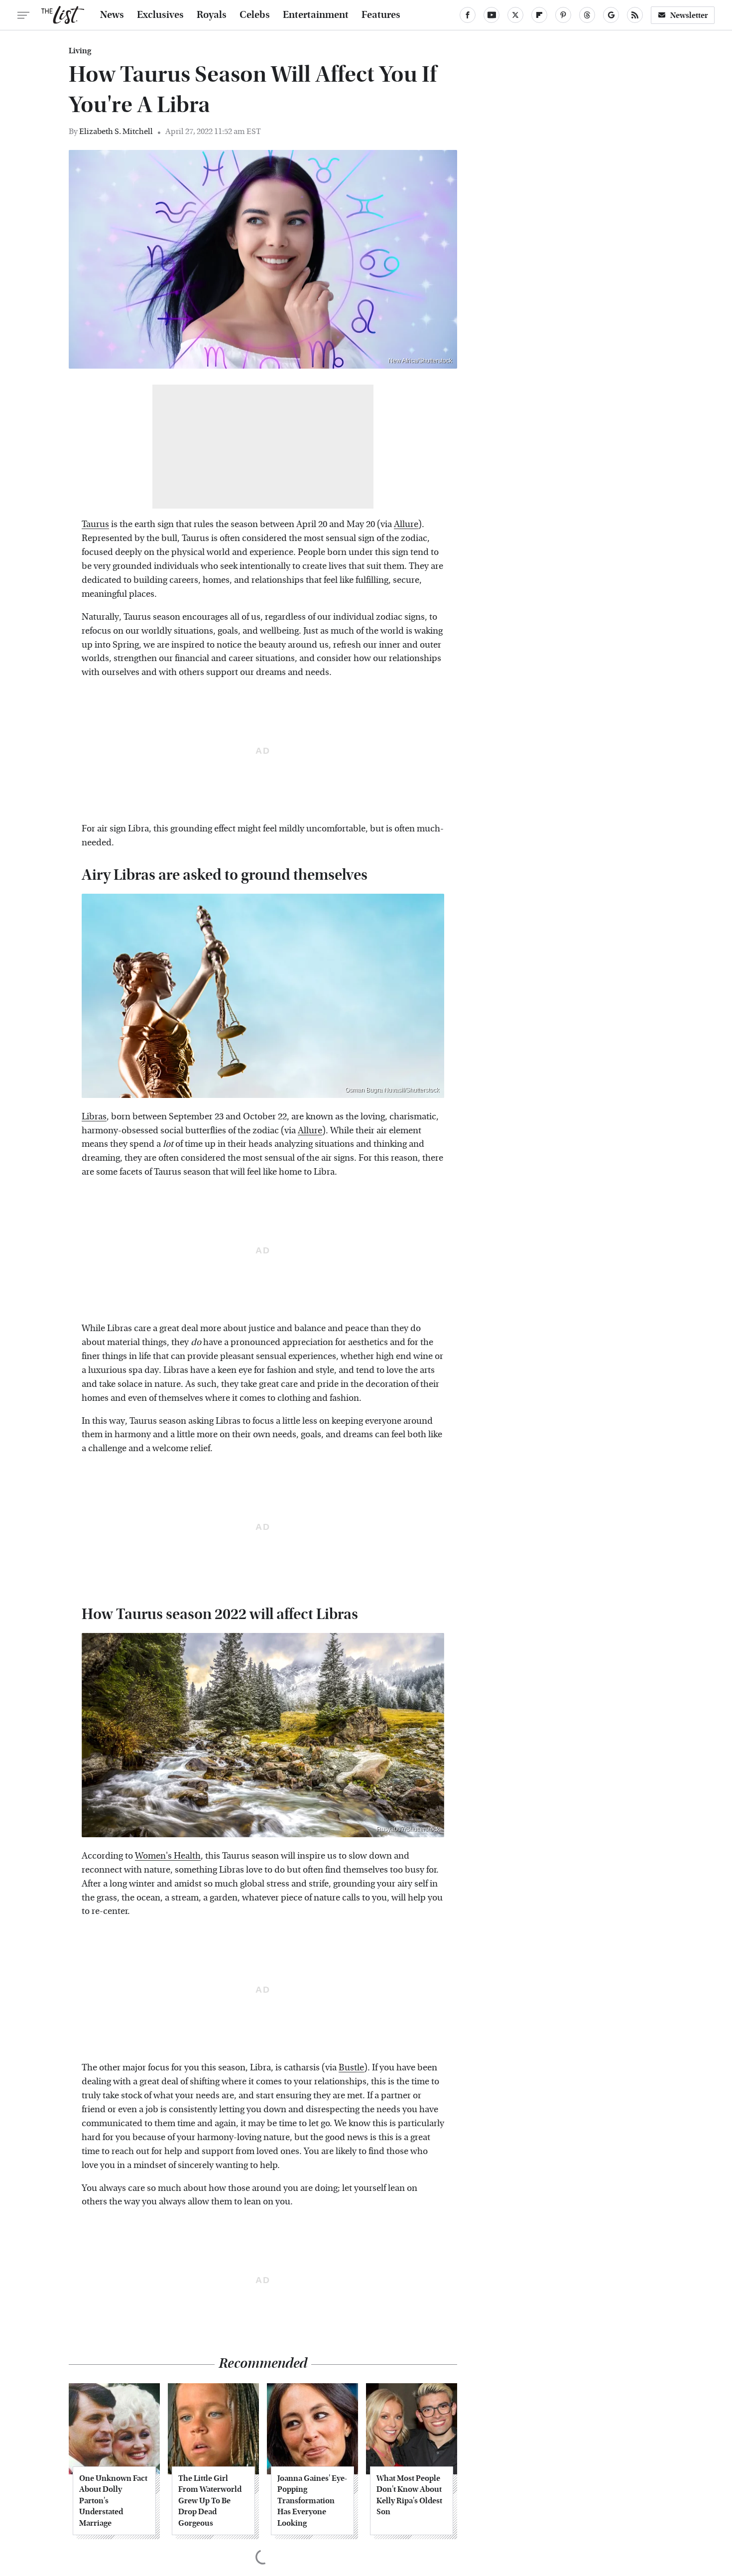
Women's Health (168, 1856)
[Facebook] (468, 15)
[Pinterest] (563, 15)
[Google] (611, 15)
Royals (212, 15)
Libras (94, 1117)
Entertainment (316, 15)
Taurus (95, 524)
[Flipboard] (539, 15)
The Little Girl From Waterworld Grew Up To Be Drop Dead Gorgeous (210, 2501)
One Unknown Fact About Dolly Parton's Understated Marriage (113, 2501)
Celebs (255, 15)
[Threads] (587, 15)
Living (80, 51)
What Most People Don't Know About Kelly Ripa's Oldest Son (409, 2495)
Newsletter (689, 15)
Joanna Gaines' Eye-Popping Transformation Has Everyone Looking (312, 2501)
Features (381, 15)
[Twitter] (515, 15)
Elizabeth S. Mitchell (116, 131)
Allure (406, 524)
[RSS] (635, 15)
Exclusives (160, 15)
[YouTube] (491, 15)
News (112, 15)
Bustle (351, 2068)
